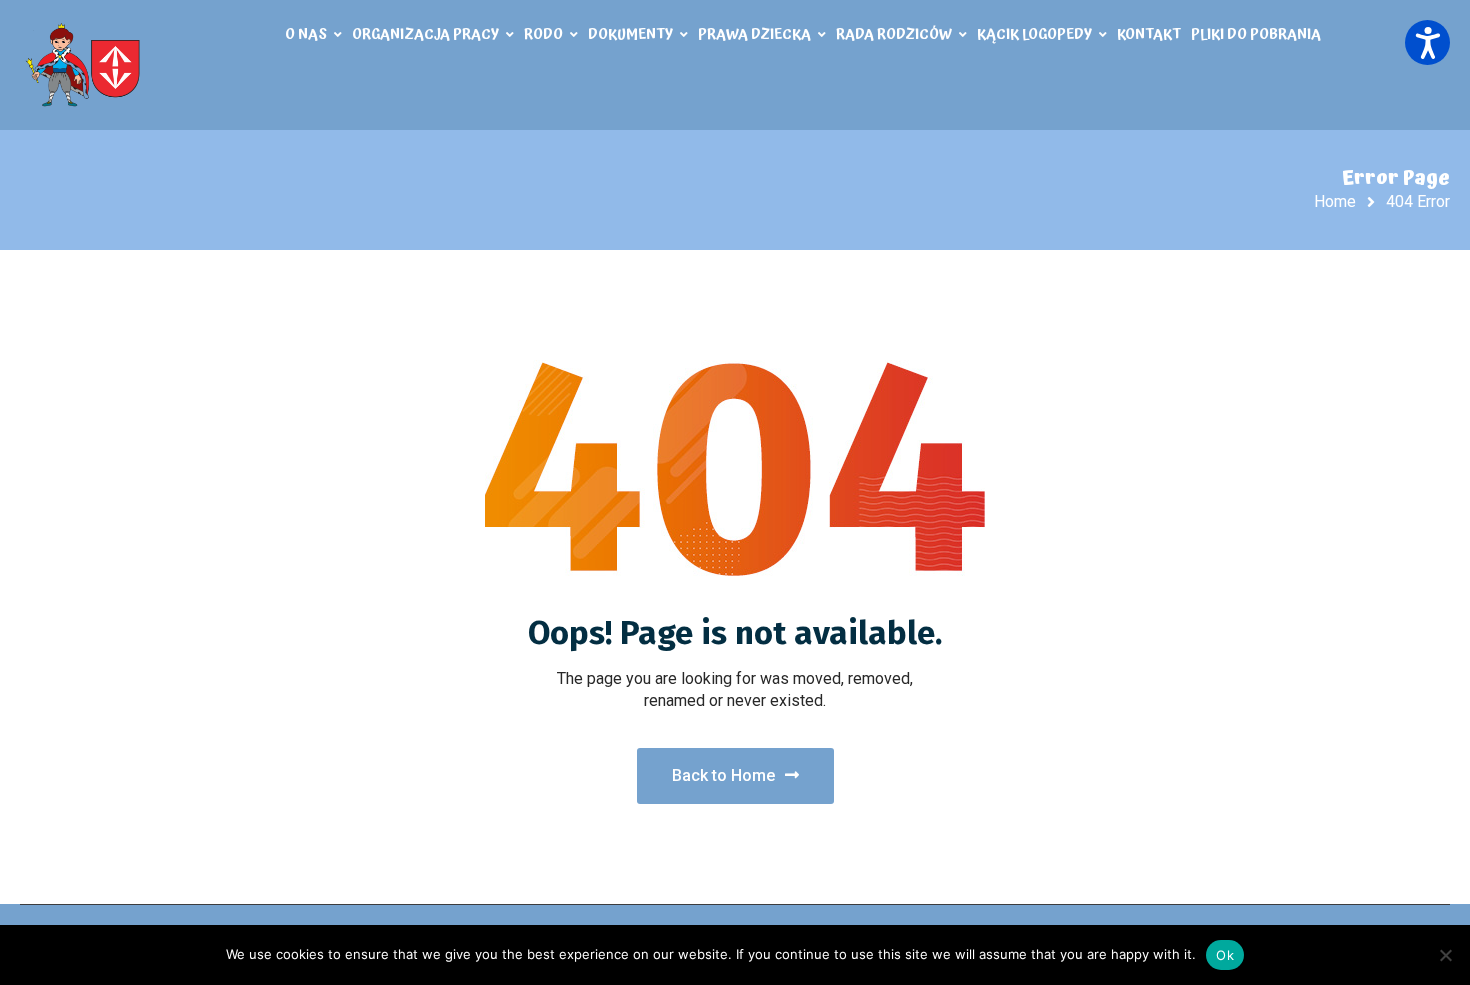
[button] (1427, 42)
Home (1335, 201)
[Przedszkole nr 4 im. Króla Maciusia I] (85, 65)
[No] (1445, 955)
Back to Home (723, 775)
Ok (1225, 955)
